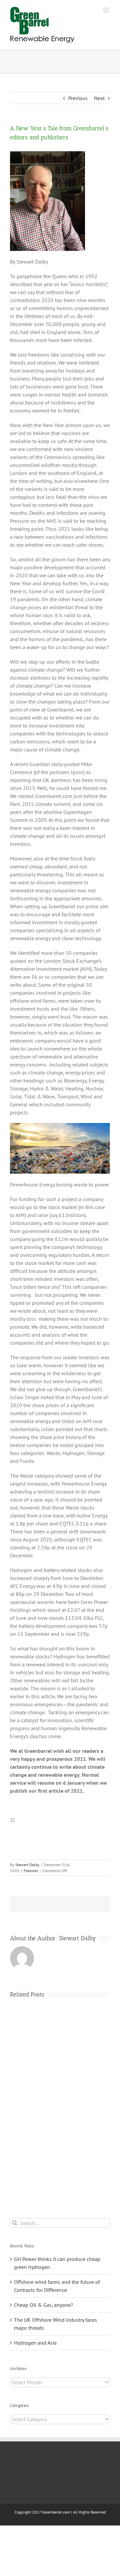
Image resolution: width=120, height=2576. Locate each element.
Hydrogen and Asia (35, 2343)
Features (31, 1871)
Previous (78, 98)
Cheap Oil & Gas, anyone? (43, 2305)
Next (99, 98)
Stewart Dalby (27, 1865)
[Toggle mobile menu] (106, 10)
